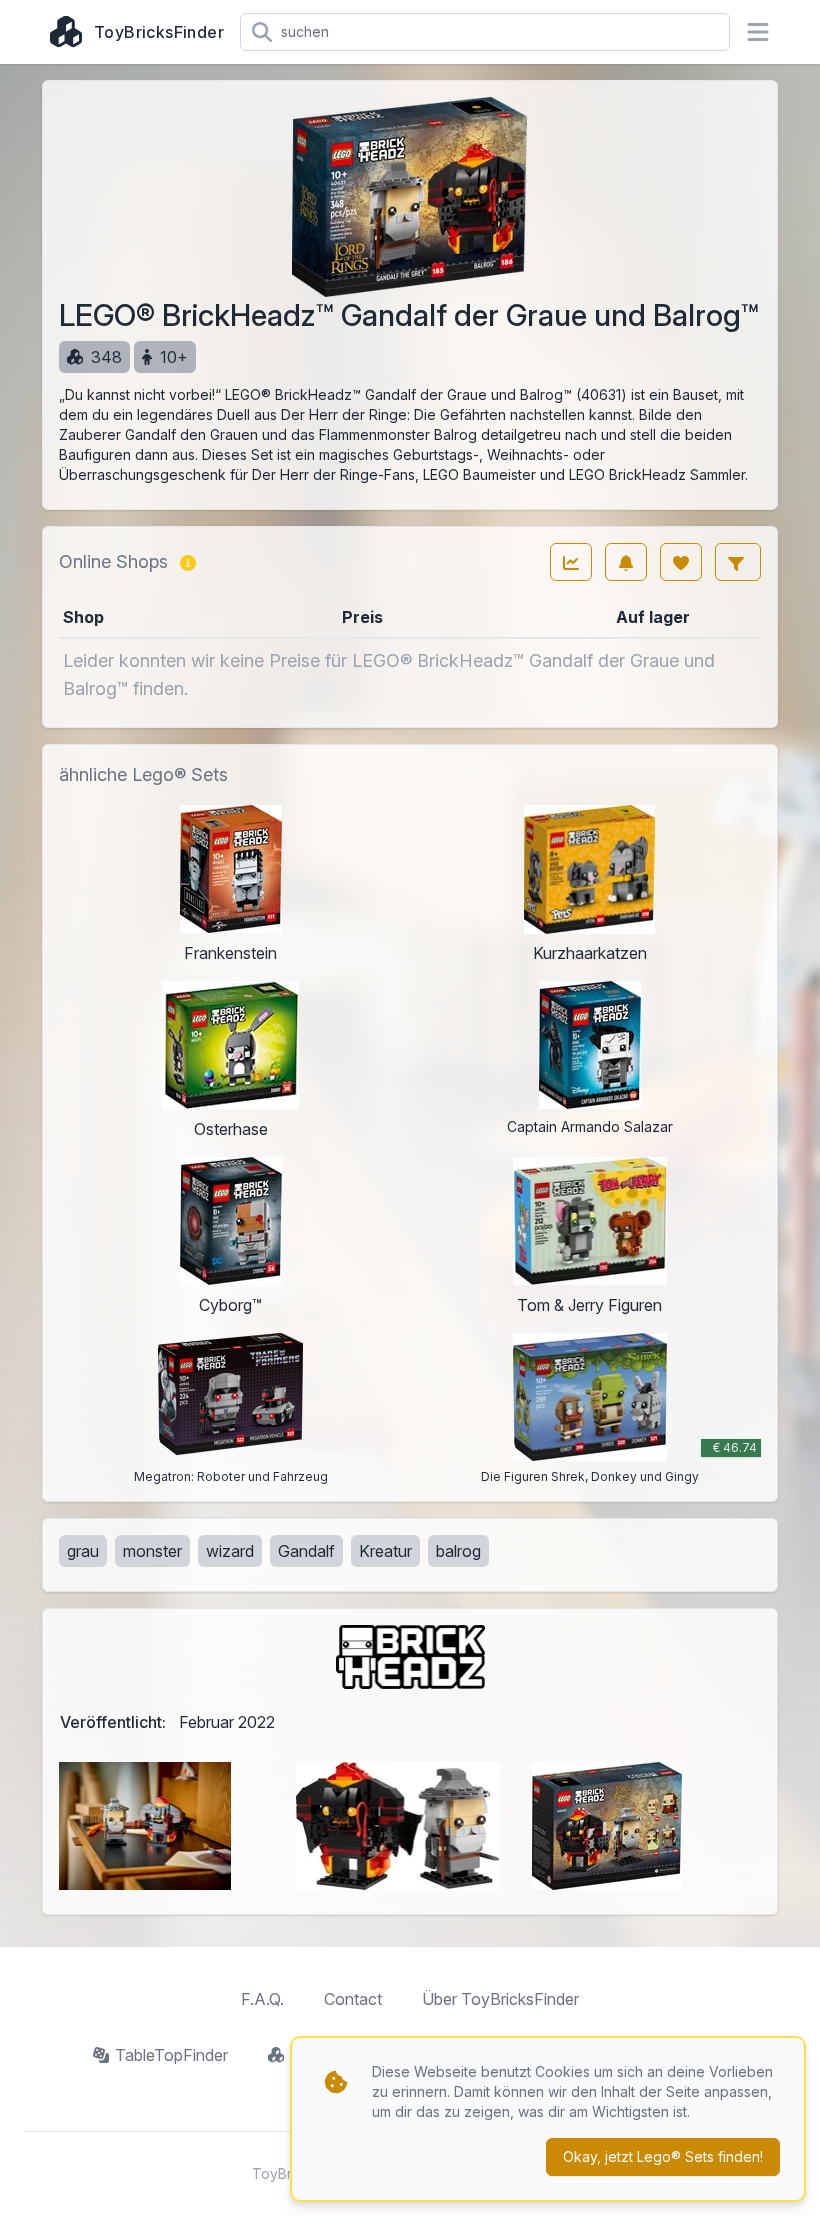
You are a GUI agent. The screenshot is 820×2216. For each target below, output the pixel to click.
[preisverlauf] (571, 562)
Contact (353, 1999)
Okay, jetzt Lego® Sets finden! (663, 2156)
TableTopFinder (171, 2055)
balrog (458, 1551)
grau (83, 1551)
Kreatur (385, 1551)
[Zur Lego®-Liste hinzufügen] (681, 562)
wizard (230, 1551)
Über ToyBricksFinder (500, 1999)
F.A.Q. (262, 1999)
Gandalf (306, 1551)
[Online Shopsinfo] (188, 562)
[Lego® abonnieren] (626, 562)
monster (152, 1551)
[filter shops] (738, 562)
